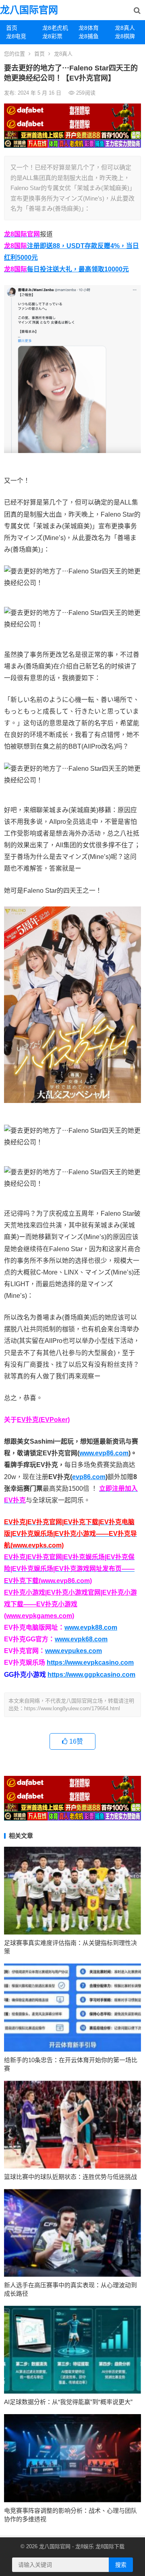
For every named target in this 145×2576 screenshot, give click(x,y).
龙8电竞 (16, 36)
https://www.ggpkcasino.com (91, 1675)
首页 (12, 28)
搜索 (121, 2565)
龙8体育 (89, 28)
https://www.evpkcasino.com (90, 1663)
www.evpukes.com (74, 1651)
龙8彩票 (52, 36)
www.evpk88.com (91, 1627)
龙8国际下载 (110, 2546)
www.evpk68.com (81, 1639)
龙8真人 (125, 28)
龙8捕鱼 (89, 36)
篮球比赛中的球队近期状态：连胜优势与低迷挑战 (70, 2177)
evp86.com (89, 1477)
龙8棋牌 (125, 36)
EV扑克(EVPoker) (43, 1420)
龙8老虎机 (55, 28)
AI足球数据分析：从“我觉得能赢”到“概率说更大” (68, 2402)
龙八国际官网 (29, 10)
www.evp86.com (104, 1453)
